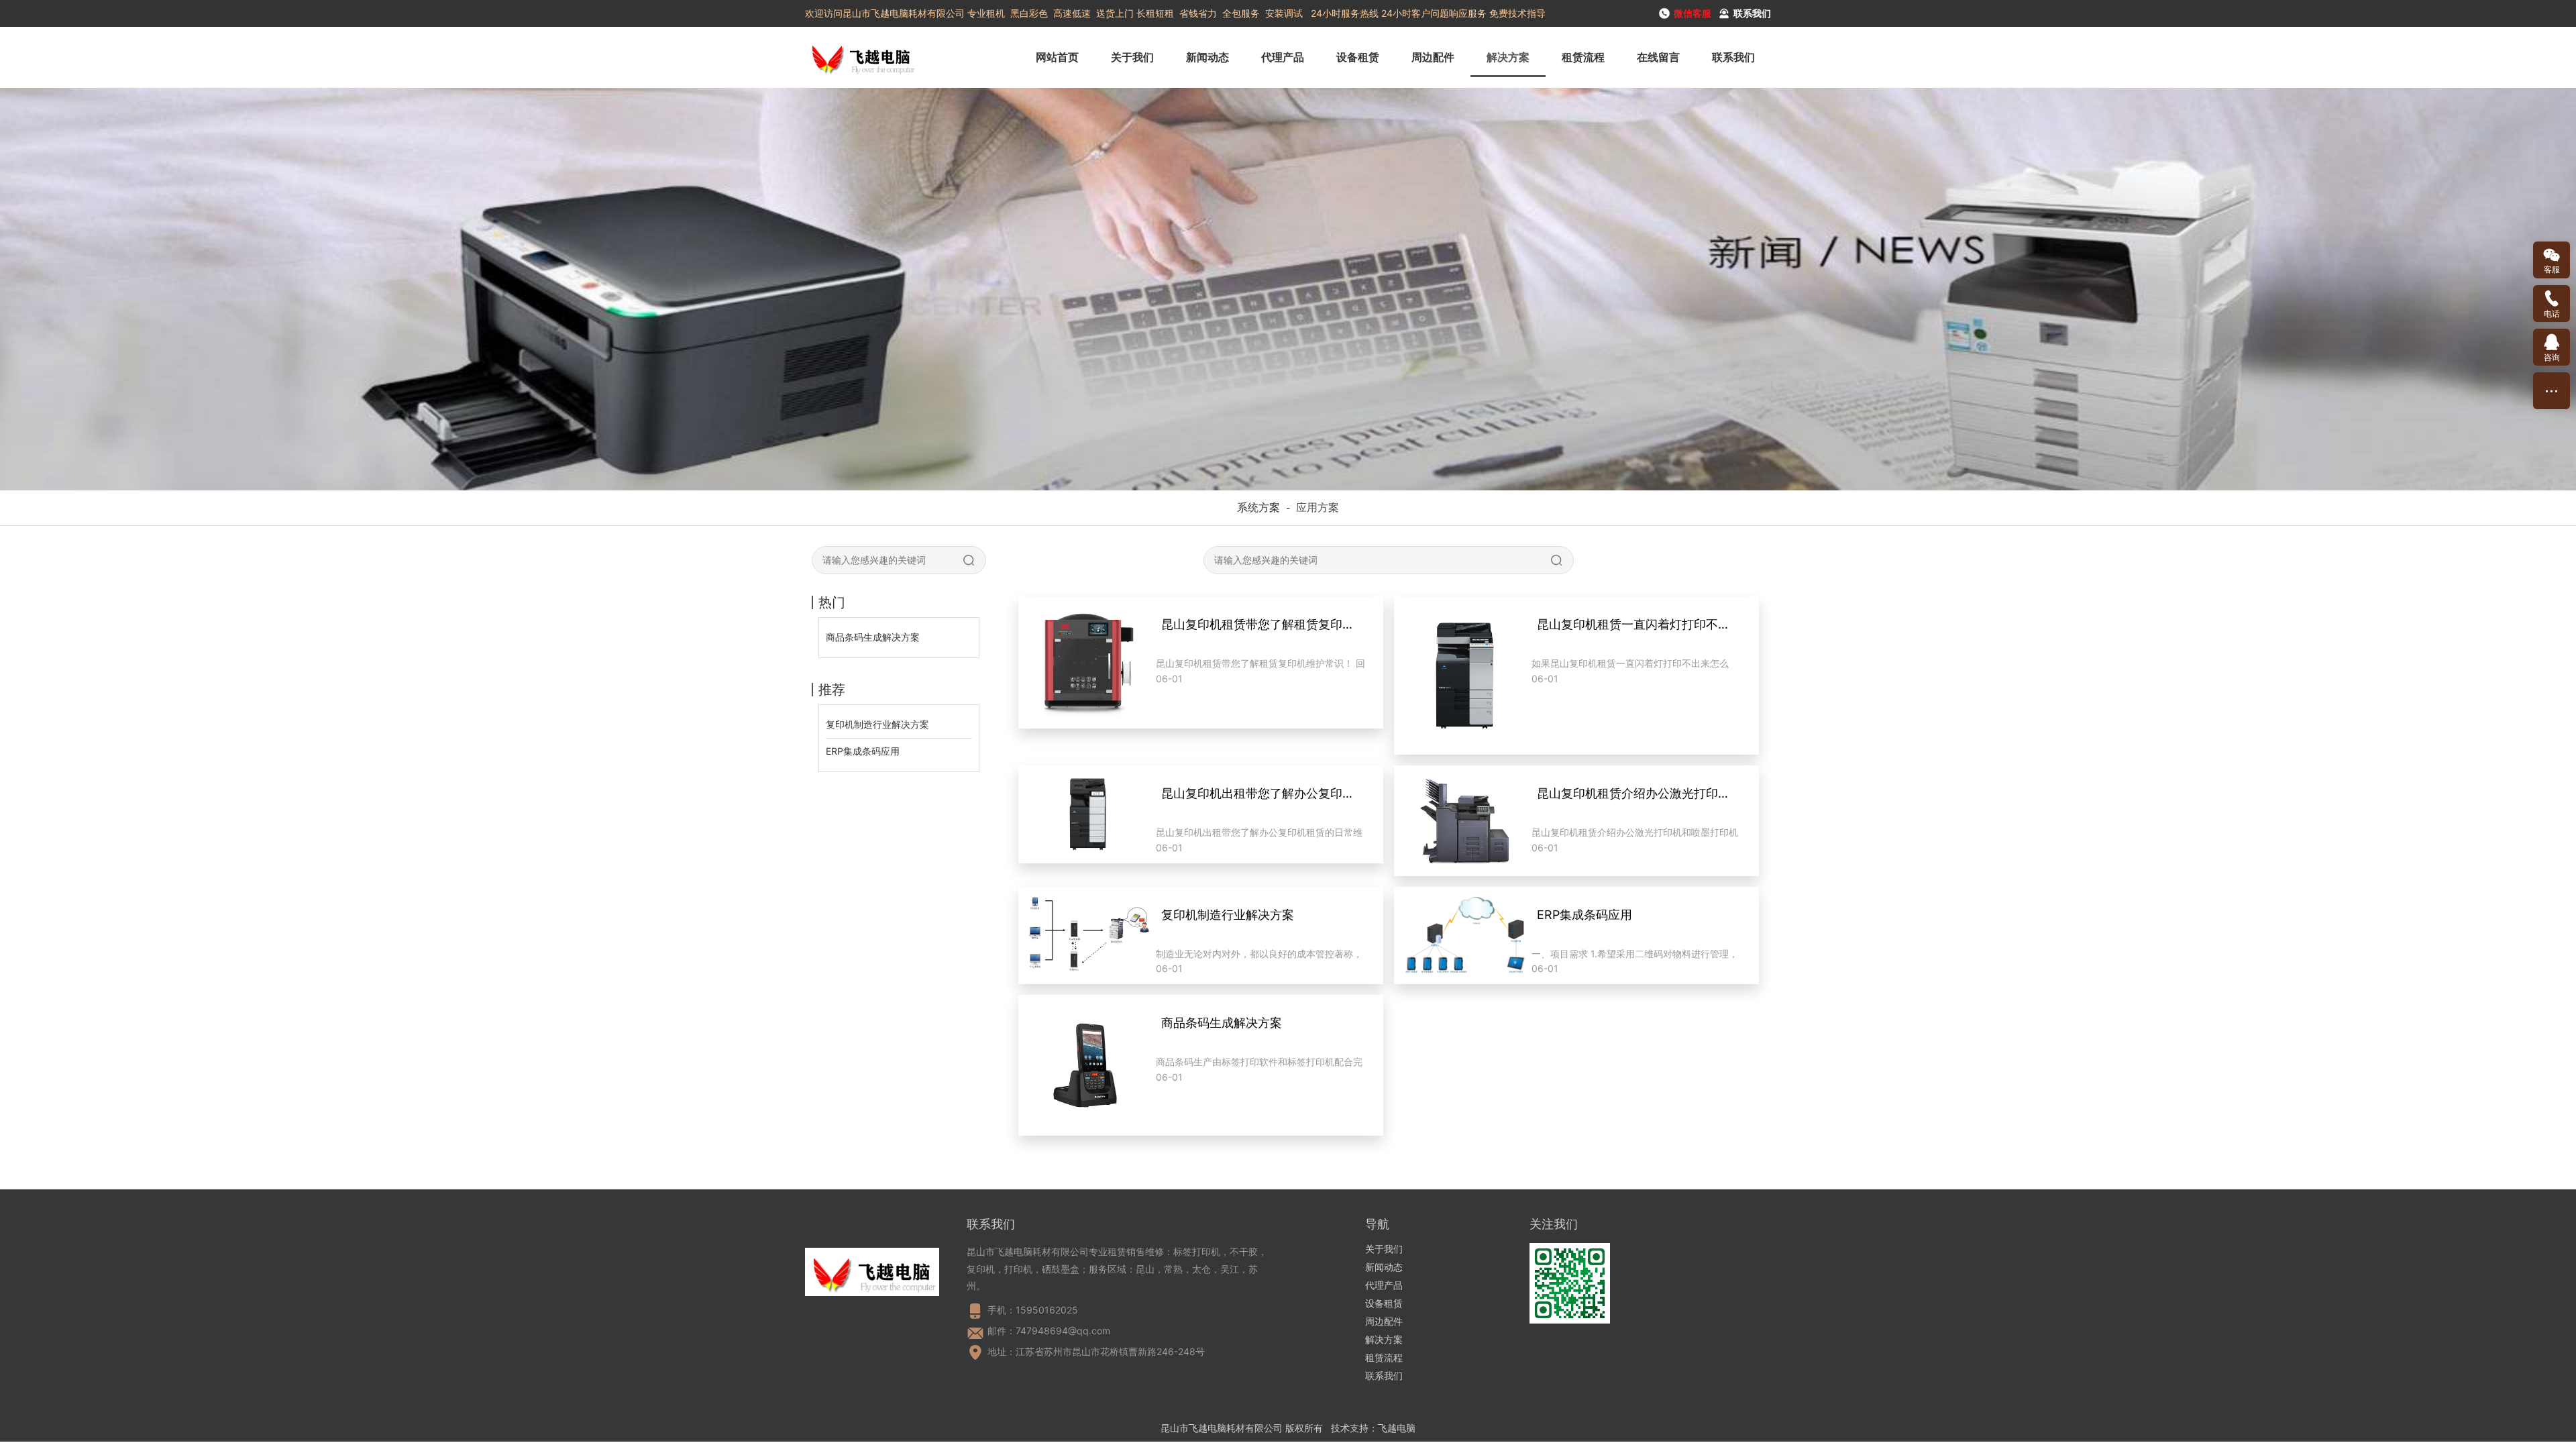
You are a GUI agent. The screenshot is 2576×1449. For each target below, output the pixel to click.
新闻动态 (1207, 57)
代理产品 (1283, 57)
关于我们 (1132, 57)
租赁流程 (1583, 57)
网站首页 (1057, 57)
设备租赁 (1358, 57)
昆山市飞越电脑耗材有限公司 (1222, 1428)
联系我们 (1733, 57)
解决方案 (1508, 57)
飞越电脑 (1397, 1428)
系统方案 (1258, 507)
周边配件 (1433, 57)
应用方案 (1318, 507)
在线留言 (1658, 57)
